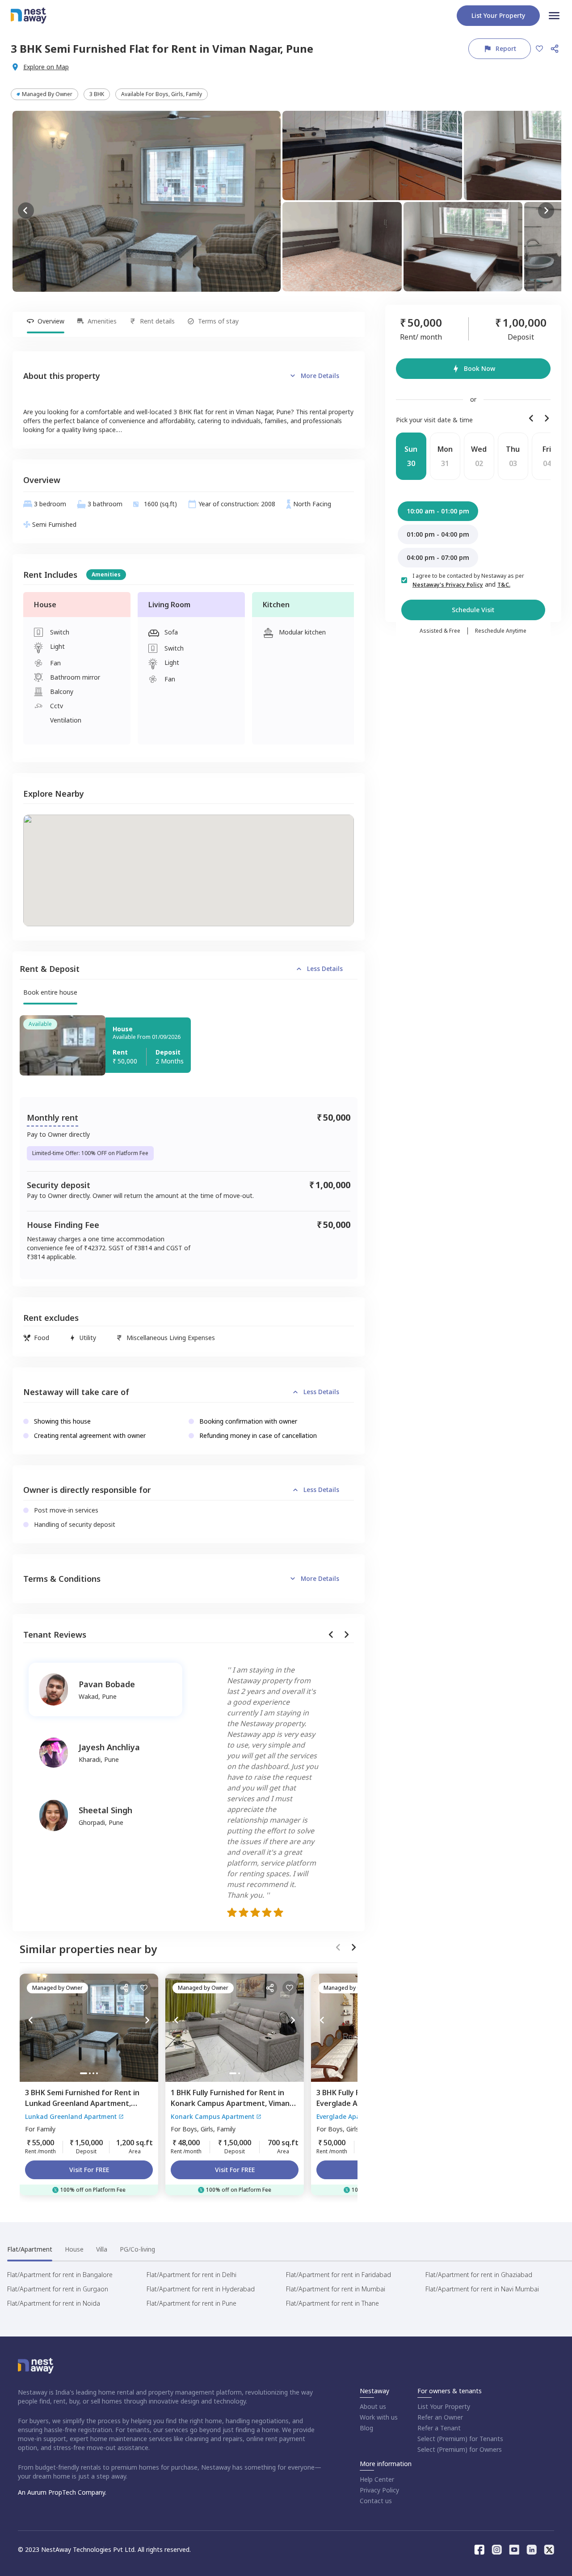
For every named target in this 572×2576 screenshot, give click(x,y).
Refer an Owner (440, 2417)
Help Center (377, 2479)
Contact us (376, 2501)
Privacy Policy (379, 2490)
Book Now (479, 368)
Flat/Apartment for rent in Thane (332, 2303)
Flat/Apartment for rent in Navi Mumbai (482, 2289)
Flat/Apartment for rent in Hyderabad (201, 2289)
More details (320, 376)
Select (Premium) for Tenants (460, 2439)
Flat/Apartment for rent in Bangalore (60, 2275)
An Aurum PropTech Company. (62, 2492)
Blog (366, 2428)
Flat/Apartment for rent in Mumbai (336, 2289)
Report (506, 48)
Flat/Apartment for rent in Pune (191, 2303)
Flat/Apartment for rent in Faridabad (339, 2275)
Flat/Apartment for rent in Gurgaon (58, 2289)
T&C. (504, 585)
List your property (498, 15)
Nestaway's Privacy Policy (448, 585)
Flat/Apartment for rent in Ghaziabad (479, 2275)
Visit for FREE (89, 2170)
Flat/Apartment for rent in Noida (54, 2303)
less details (325, 969)
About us (373, 2406)
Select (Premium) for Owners (460, 2449)
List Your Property (444, 2406)
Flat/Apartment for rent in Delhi (191, 2275)
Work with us (379, 2417)
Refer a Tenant (439, 2428)
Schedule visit (473, 610)
